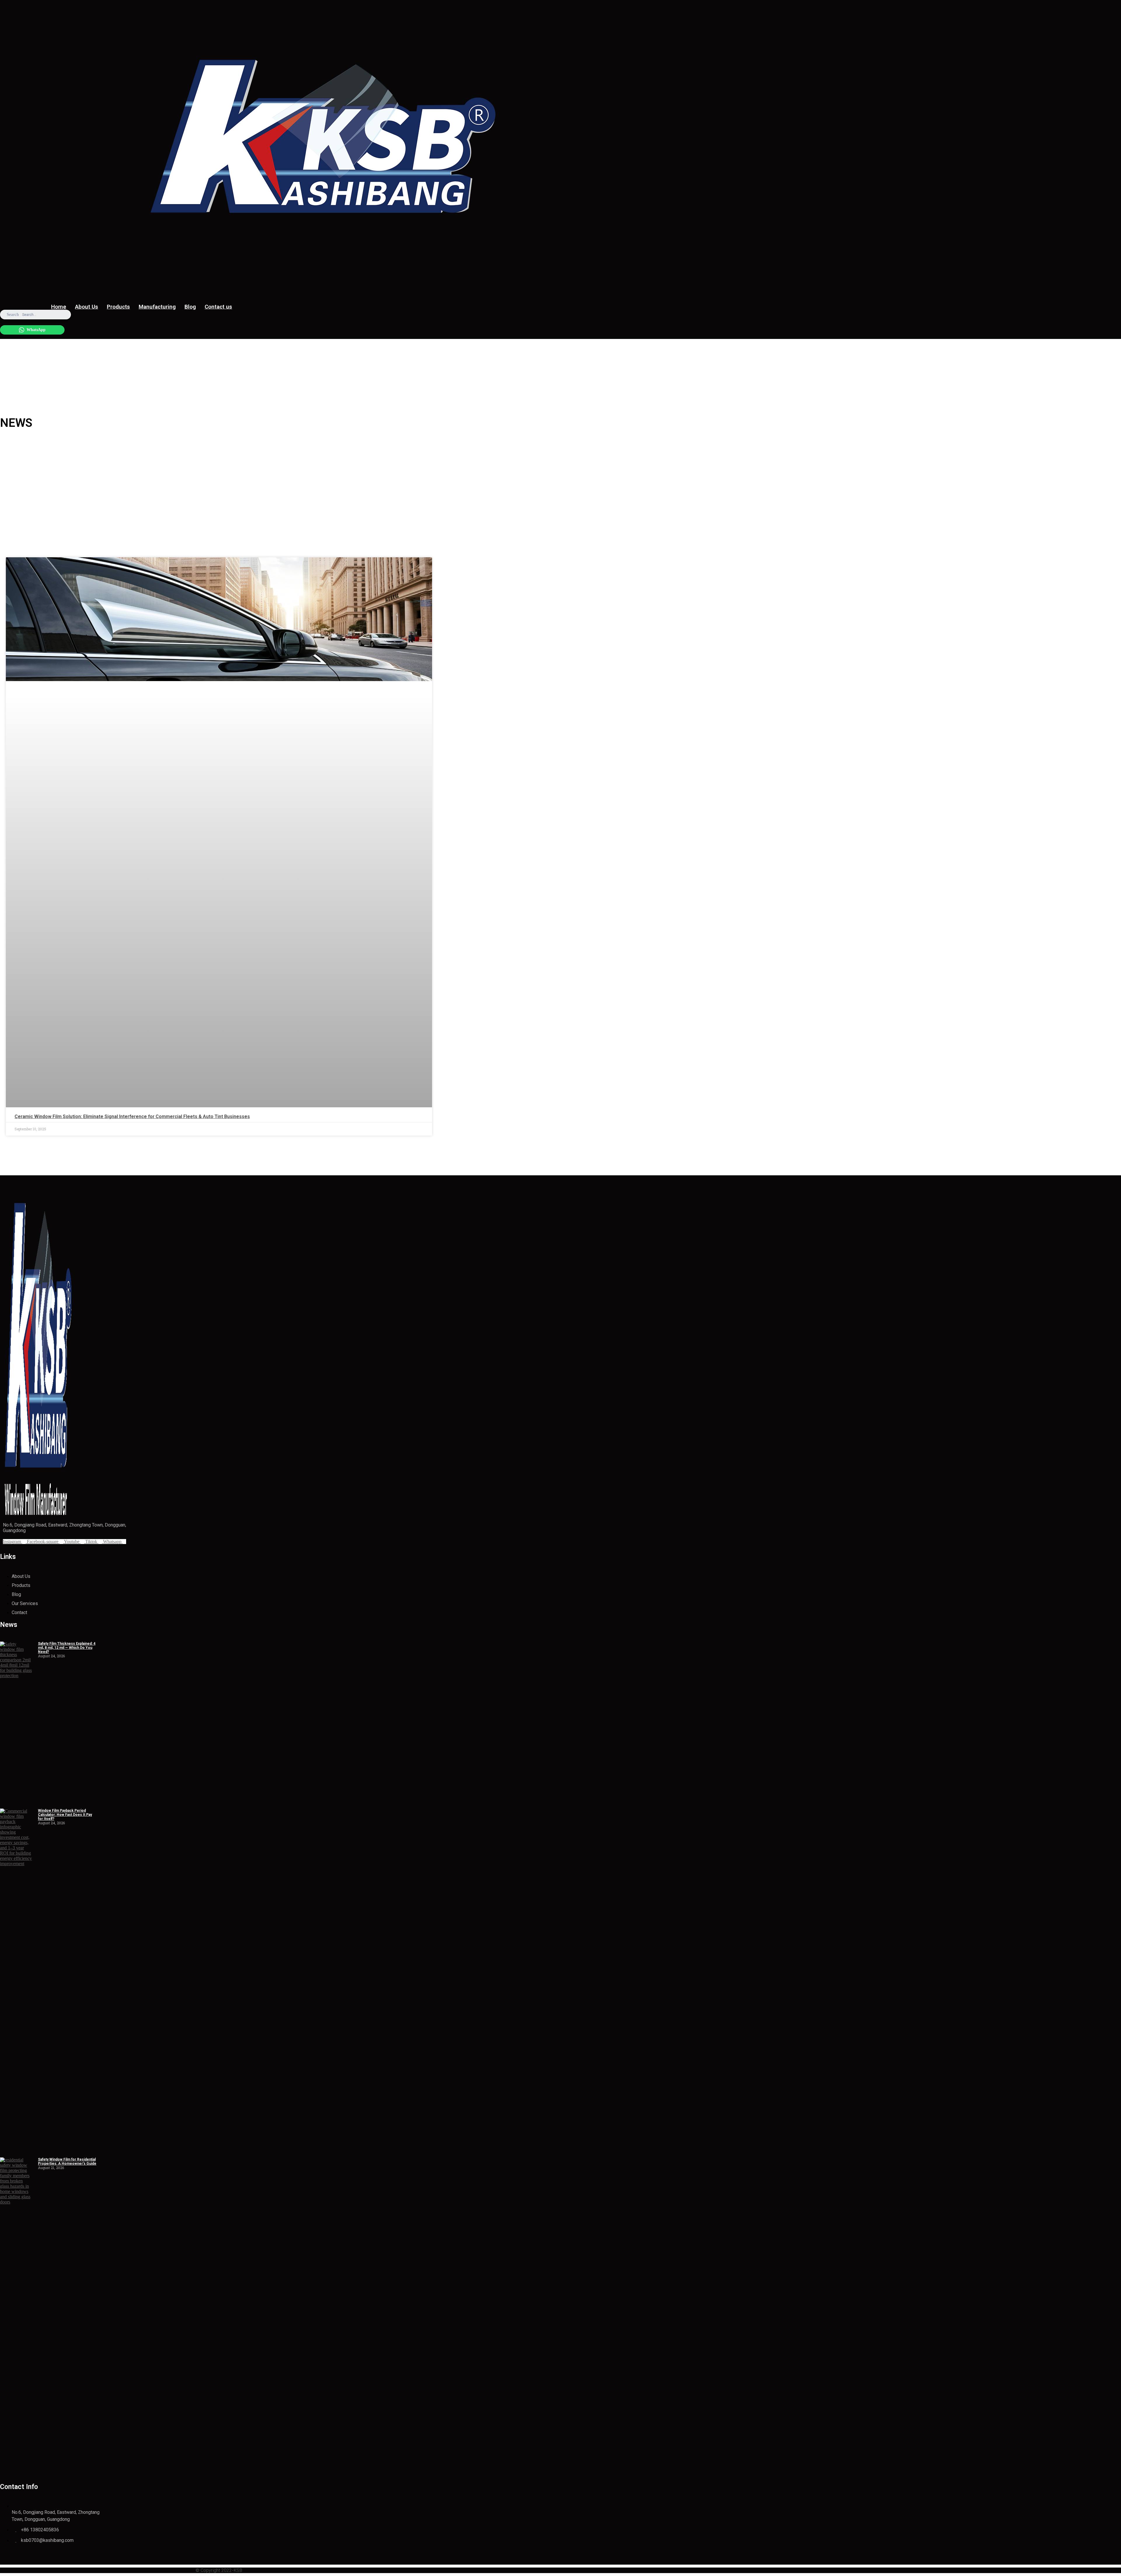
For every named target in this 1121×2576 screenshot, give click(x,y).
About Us (87, 307)
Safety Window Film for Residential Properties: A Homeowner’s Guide (67, 2161)
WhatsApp (36, 330)
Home (59, 307)
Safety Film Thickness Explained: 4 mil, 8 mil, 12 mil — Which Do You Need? (67, 1648)
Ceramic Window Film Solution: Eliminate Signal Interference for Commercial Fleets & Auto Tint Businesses (132, 1116)
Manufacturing (157, 307)
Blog (190, 307)
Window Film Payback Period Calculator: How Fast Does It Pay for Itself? (65, 1815)
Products (118, 307)
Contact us (218, 307)
